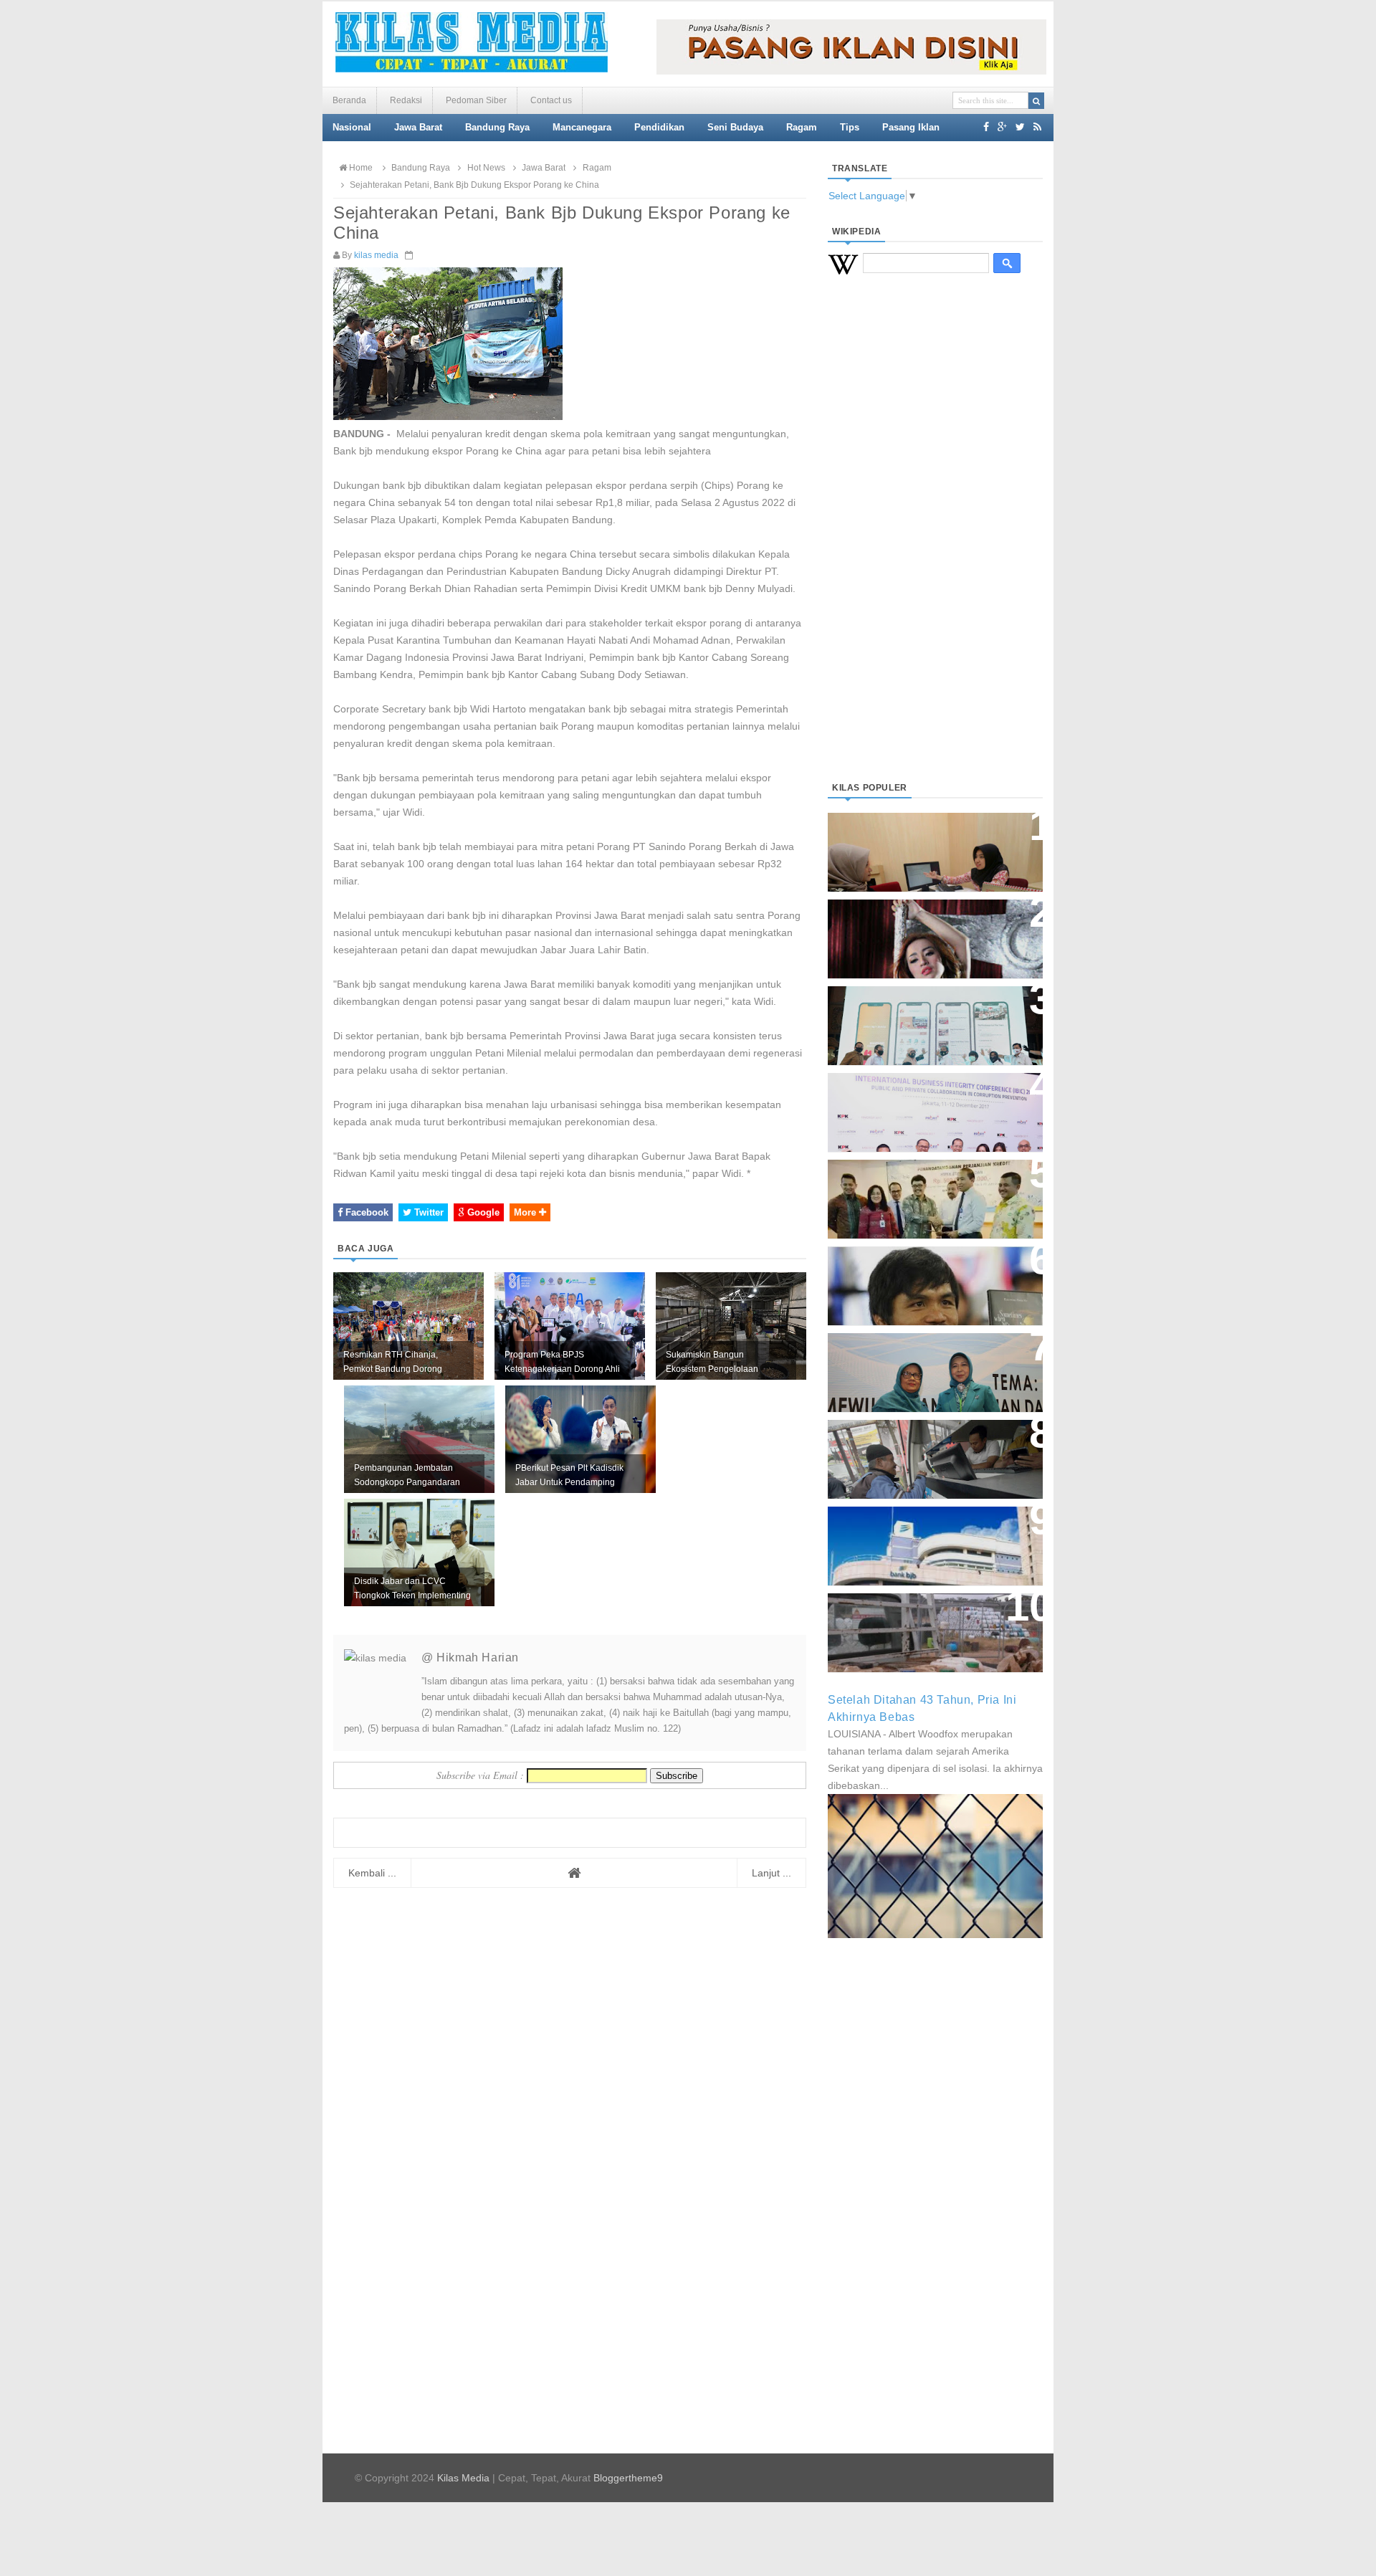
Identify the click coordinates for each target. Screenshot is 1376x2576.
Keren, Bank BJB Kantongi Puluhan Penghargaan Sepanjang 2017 (932, 1105)
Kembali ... (372, 1873)
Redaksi (406, 100)
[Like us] (986, 127)
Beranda (349, 100)
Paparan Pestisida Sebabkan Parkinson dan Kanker (919, 1618)
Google (482, 1212)
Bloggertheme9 (628, 2478)
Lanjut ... (771, 1873)
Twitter (427, 1212)
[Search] (1036, 101)
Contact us (551, 100)
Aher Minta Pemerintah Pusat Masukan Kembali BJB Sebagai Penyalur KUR (927, 1539)
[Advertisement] (935, 545)
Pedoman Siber (476, 100)
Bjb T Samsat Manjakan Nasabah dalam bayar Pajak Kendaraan (931, 1445)
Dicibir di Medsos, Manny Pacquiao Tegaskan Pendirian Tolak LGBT (922, 1278)
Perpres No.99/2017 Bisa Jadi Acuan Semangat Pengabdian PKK (922, 1365)
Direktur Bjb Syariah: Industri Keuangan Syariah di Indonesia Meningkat (927, 845)
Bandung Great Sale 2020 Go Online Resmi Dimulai (920, 1011)
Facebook (365, 1212)
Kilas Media (463, 2478)
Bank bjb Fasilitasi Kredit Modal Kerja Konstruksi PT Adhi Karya (930, 1184)
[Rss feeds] (1037, 127)
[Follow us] (1020, 127)
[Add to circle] (1002, 127)
